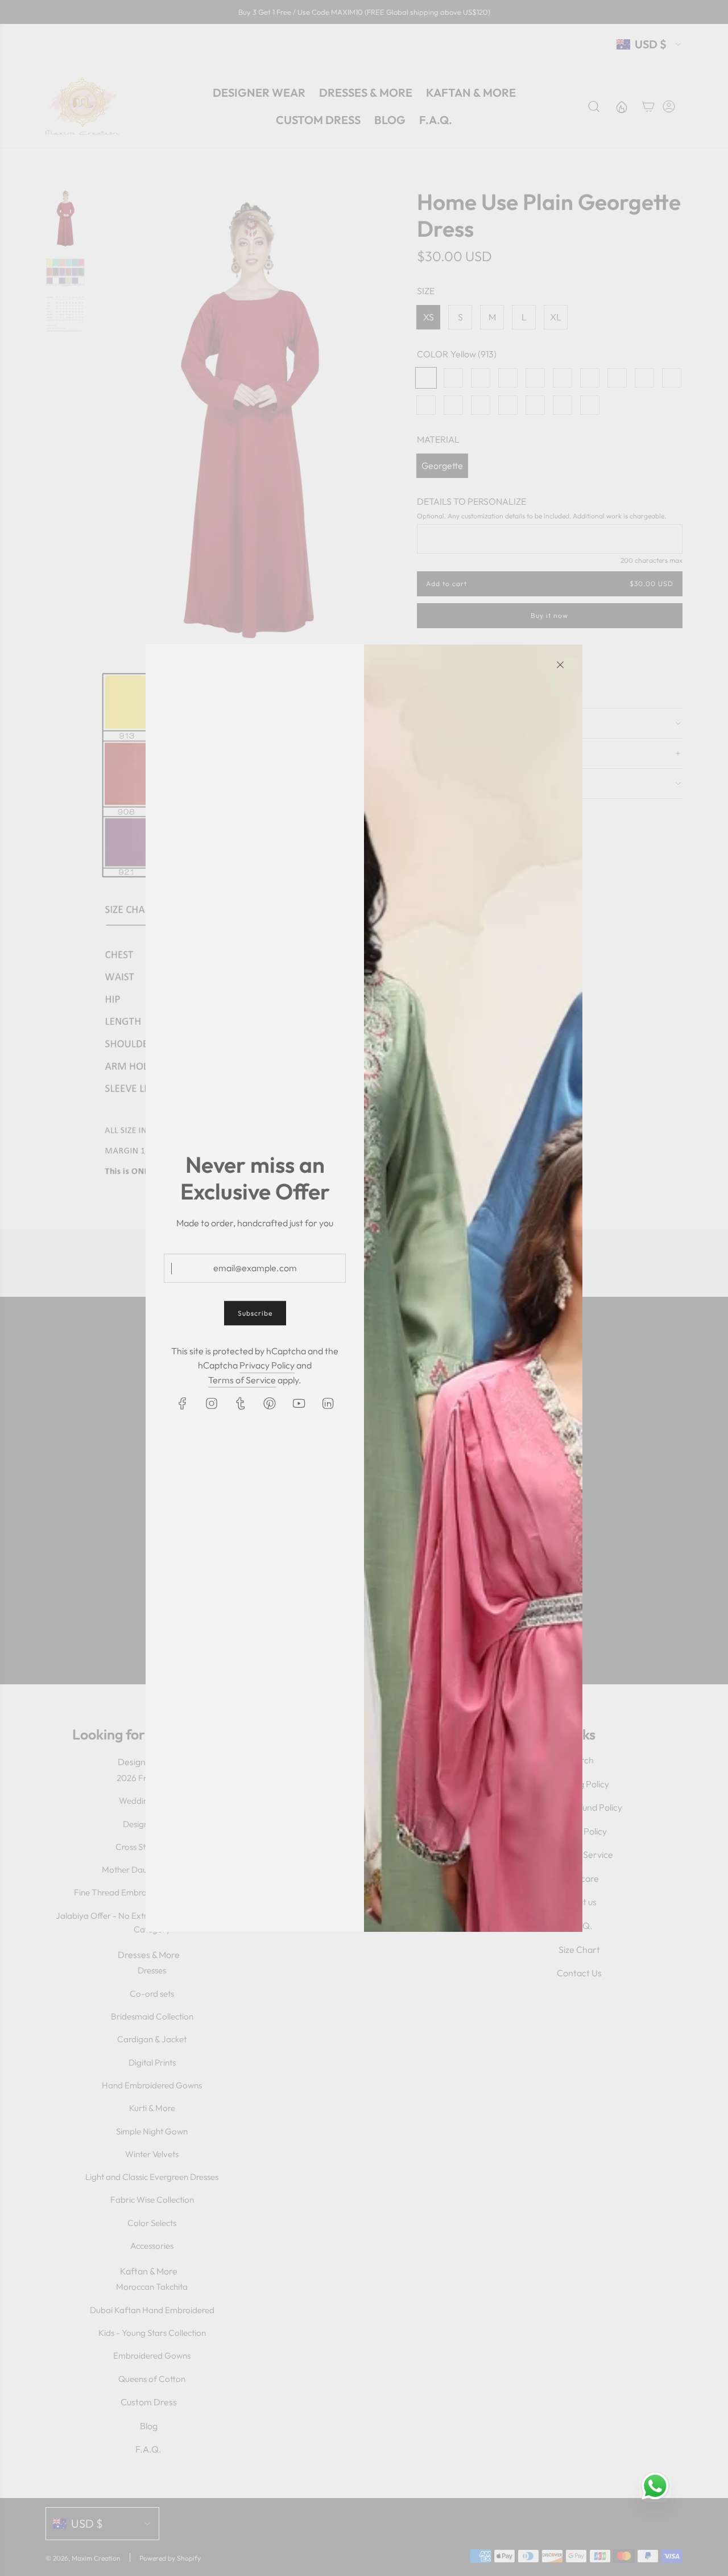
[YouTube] (299, 1404)
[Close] (560, 665)
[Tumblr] (241, 1404)
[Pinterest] (270, 1404)
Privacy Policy (267, 1365)
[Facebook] (183, 1404)
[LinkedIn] (328, 1404)
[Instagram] (212, 1404)
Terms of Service (242, 1380)
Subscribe (255, 1314)
